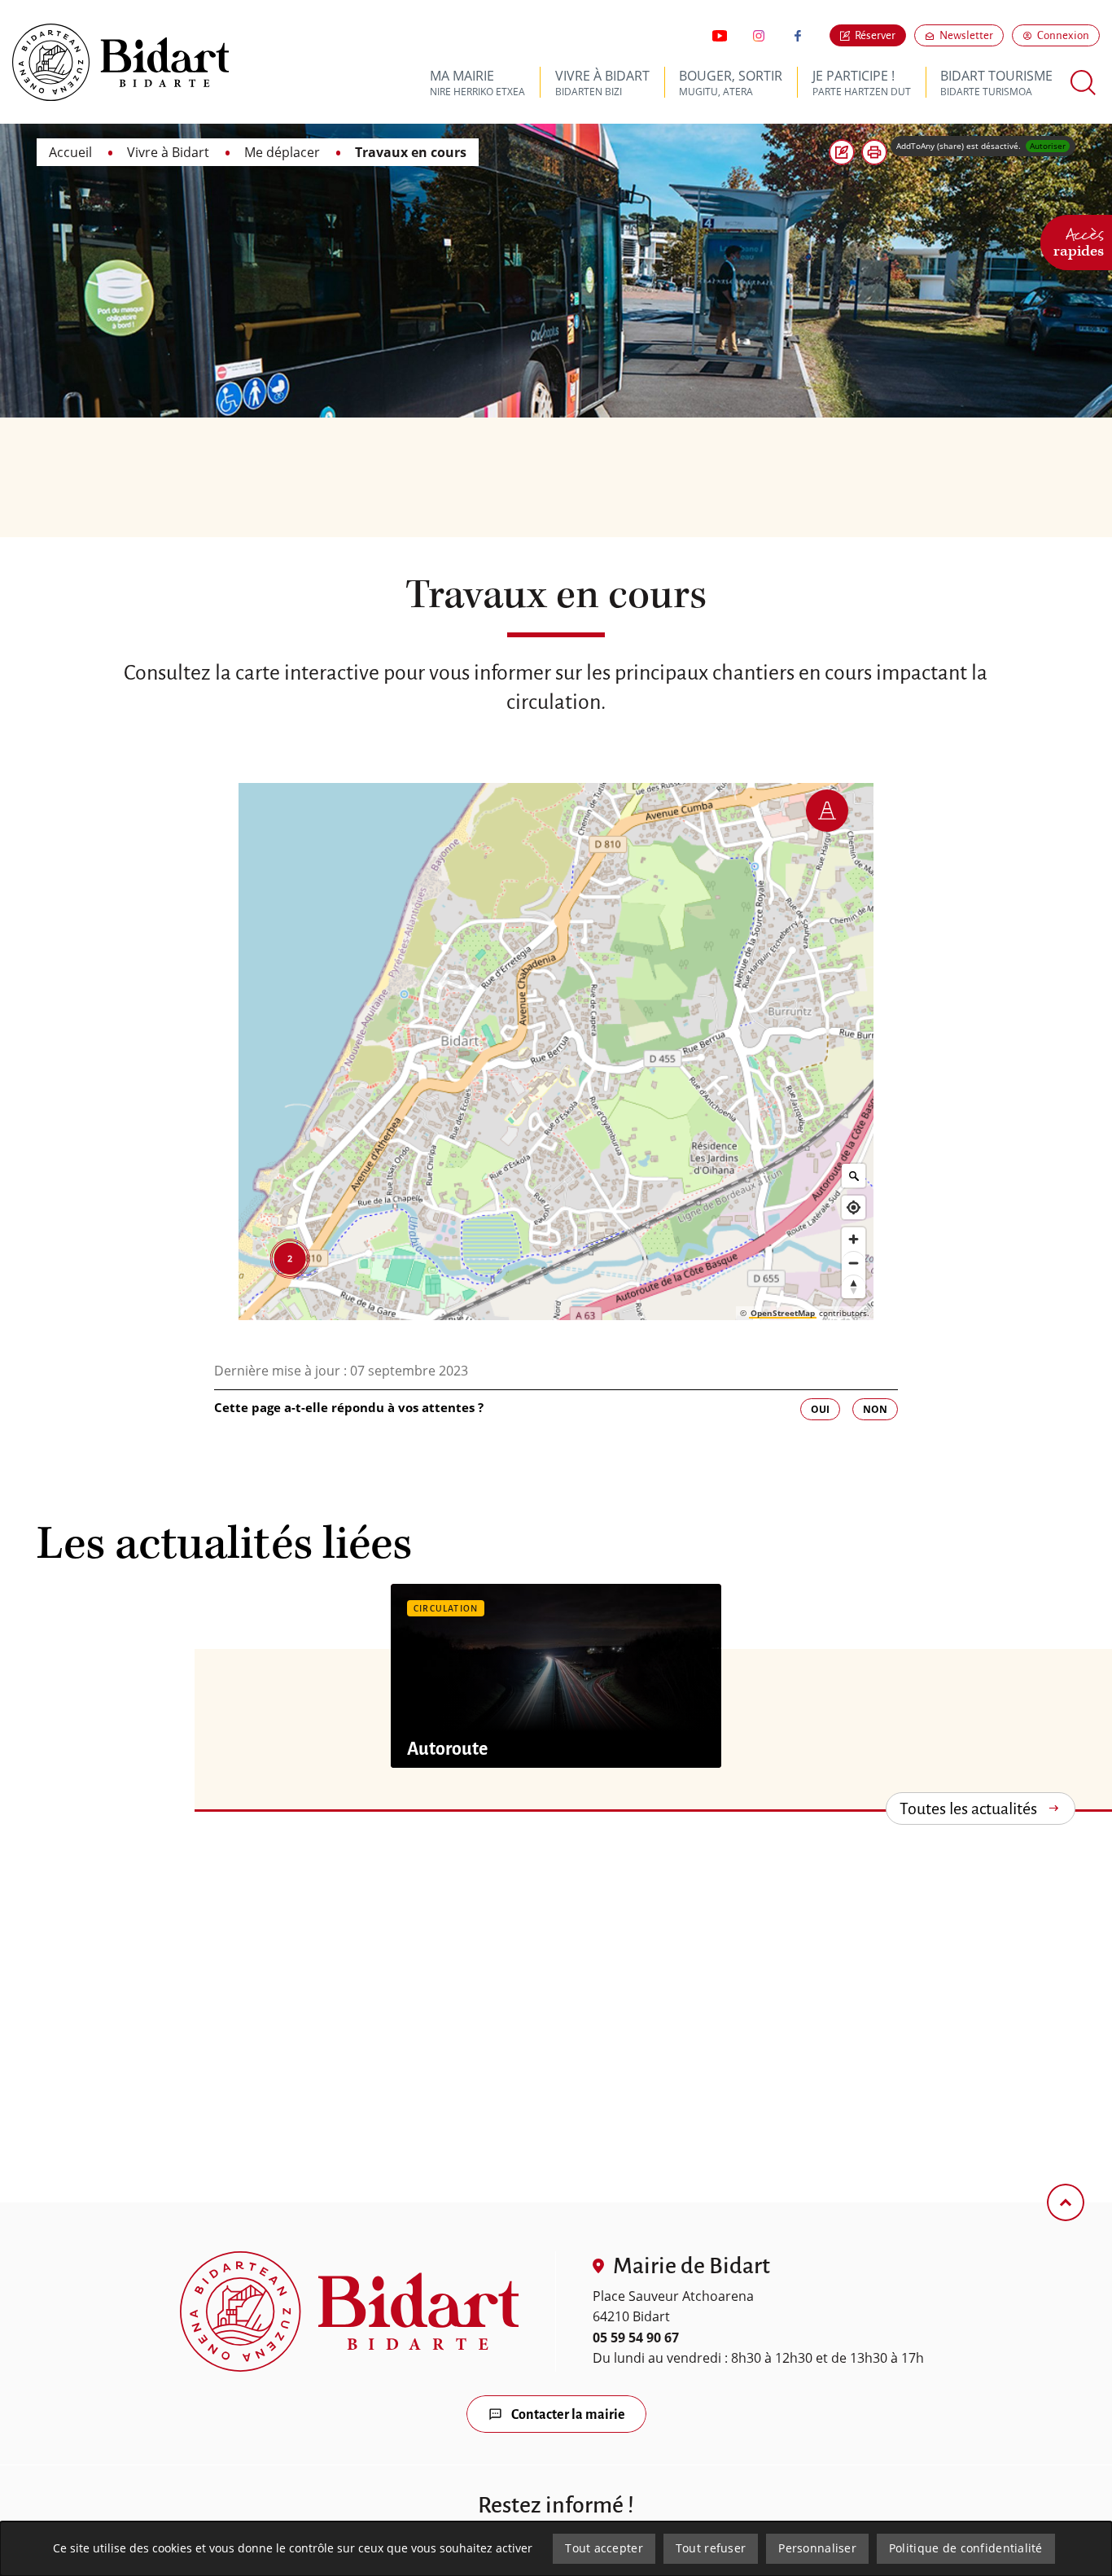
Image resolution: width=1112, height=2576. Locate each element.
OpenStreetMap (783, 1313)
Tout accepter (604, 2548)
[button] (874, 152)
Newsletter (972, 35)
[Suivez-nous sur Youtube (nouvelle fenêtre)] (720, 36)
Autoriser (1048, 146)
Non (875, 1409)
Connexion (1063, 35)
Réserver (875, 35)
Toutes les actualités (968, 1808)
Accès (1079, 240)
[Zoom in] (854, 1239)
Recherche (1084, 83)
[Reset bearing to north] (854, 1286)
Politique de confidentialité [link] (966, 2548)
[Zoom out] (854, 1263)
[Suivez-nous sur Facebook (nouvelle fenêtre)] (798, 36)
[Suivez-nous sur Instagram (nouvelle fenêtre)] (759, 36)
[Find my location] (854, 1207)
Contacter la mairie (568, 2415)
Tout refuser (711, 2548)
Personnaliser (817, 2548)
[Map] (556, 1052)
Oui (820, 1409)
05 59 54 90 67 (636, 2338)
